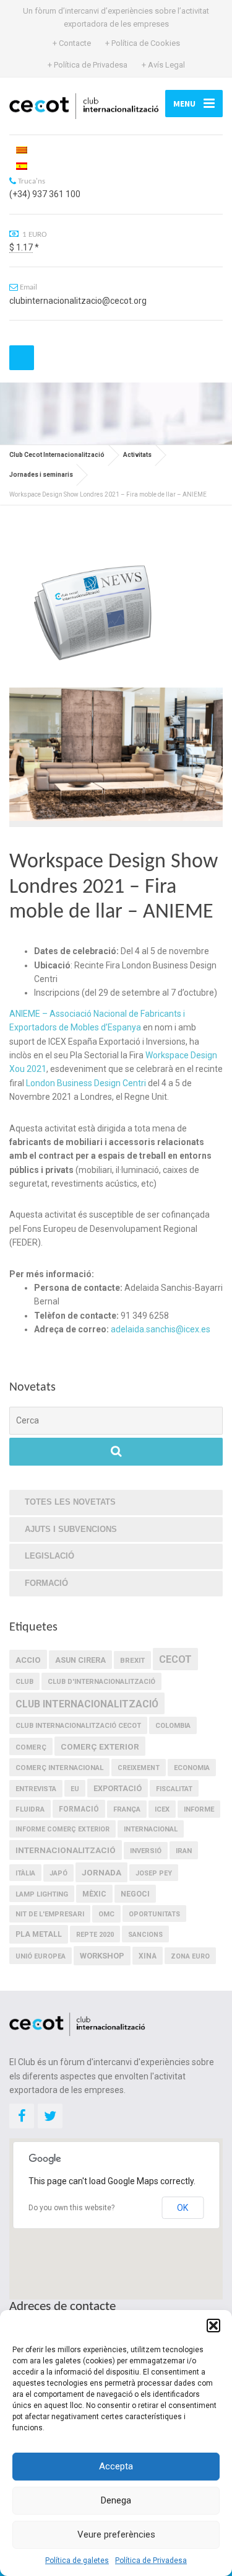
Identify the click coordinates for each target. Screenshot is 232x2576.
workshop (102, 1956)
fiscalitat (174, 1789)
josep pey (154, 1873)
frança (127, 1809)
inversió (146, 1851)
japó (58, 1873)
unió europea (41, 1956)
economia (192, 1768)
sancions (145, 1935)
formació (79, 1809)
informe (199, 1809)
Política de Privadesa (151, 2561)
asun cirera (80, 1660)
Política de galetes (77, 2561)
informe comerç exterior (62, 1829)
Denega (116, 2500)
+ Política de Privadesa (88, 65)
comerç (31, 1747)
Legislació (49, 1556)
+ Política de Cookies (143, 43)
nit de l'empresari (50, 1914)
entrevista (36, 1789)
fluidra (30, 1809)
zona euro (190, 1956)
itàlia (25, 1873)
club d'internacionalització (101, 1682)
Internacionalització (66, 1850)
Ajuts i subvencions (71, 1529)
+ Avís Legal (163, 65)
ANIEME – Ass (37, 1014)
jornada (101, 1872)
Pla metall (39, 1934)
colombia (173, 1726)
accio (28, 1660)
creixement (139, 1768)
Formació (46, 1583)
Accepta (116, 2466)
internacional (151, 1829)
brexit (132, 1660)
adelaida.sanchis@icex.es (161, 1329)
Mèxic (94, 1894)
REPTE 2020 (95, 1935)
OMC (106, 1914)
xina (148, 1956)
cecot (175, 1659)
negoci (135, 1894)
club (24, 1682)
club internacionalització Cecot (78, 1726)
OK (183, 2208)
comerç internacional (59, 1768)
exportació (118, 1788)
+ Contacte (72, 43)
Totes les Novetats (70, 1502)
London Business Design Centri (86, 1083)
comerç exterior (100, 1746)
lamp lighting (42, 1894)
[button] (213, 2326)
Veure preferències (116, 2534)
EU (75, 1789)
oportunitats (154, 1914)
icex (162, 1809)
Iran (184, 1851)
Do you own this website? (71, 2208)
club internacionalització (87, 1704)
